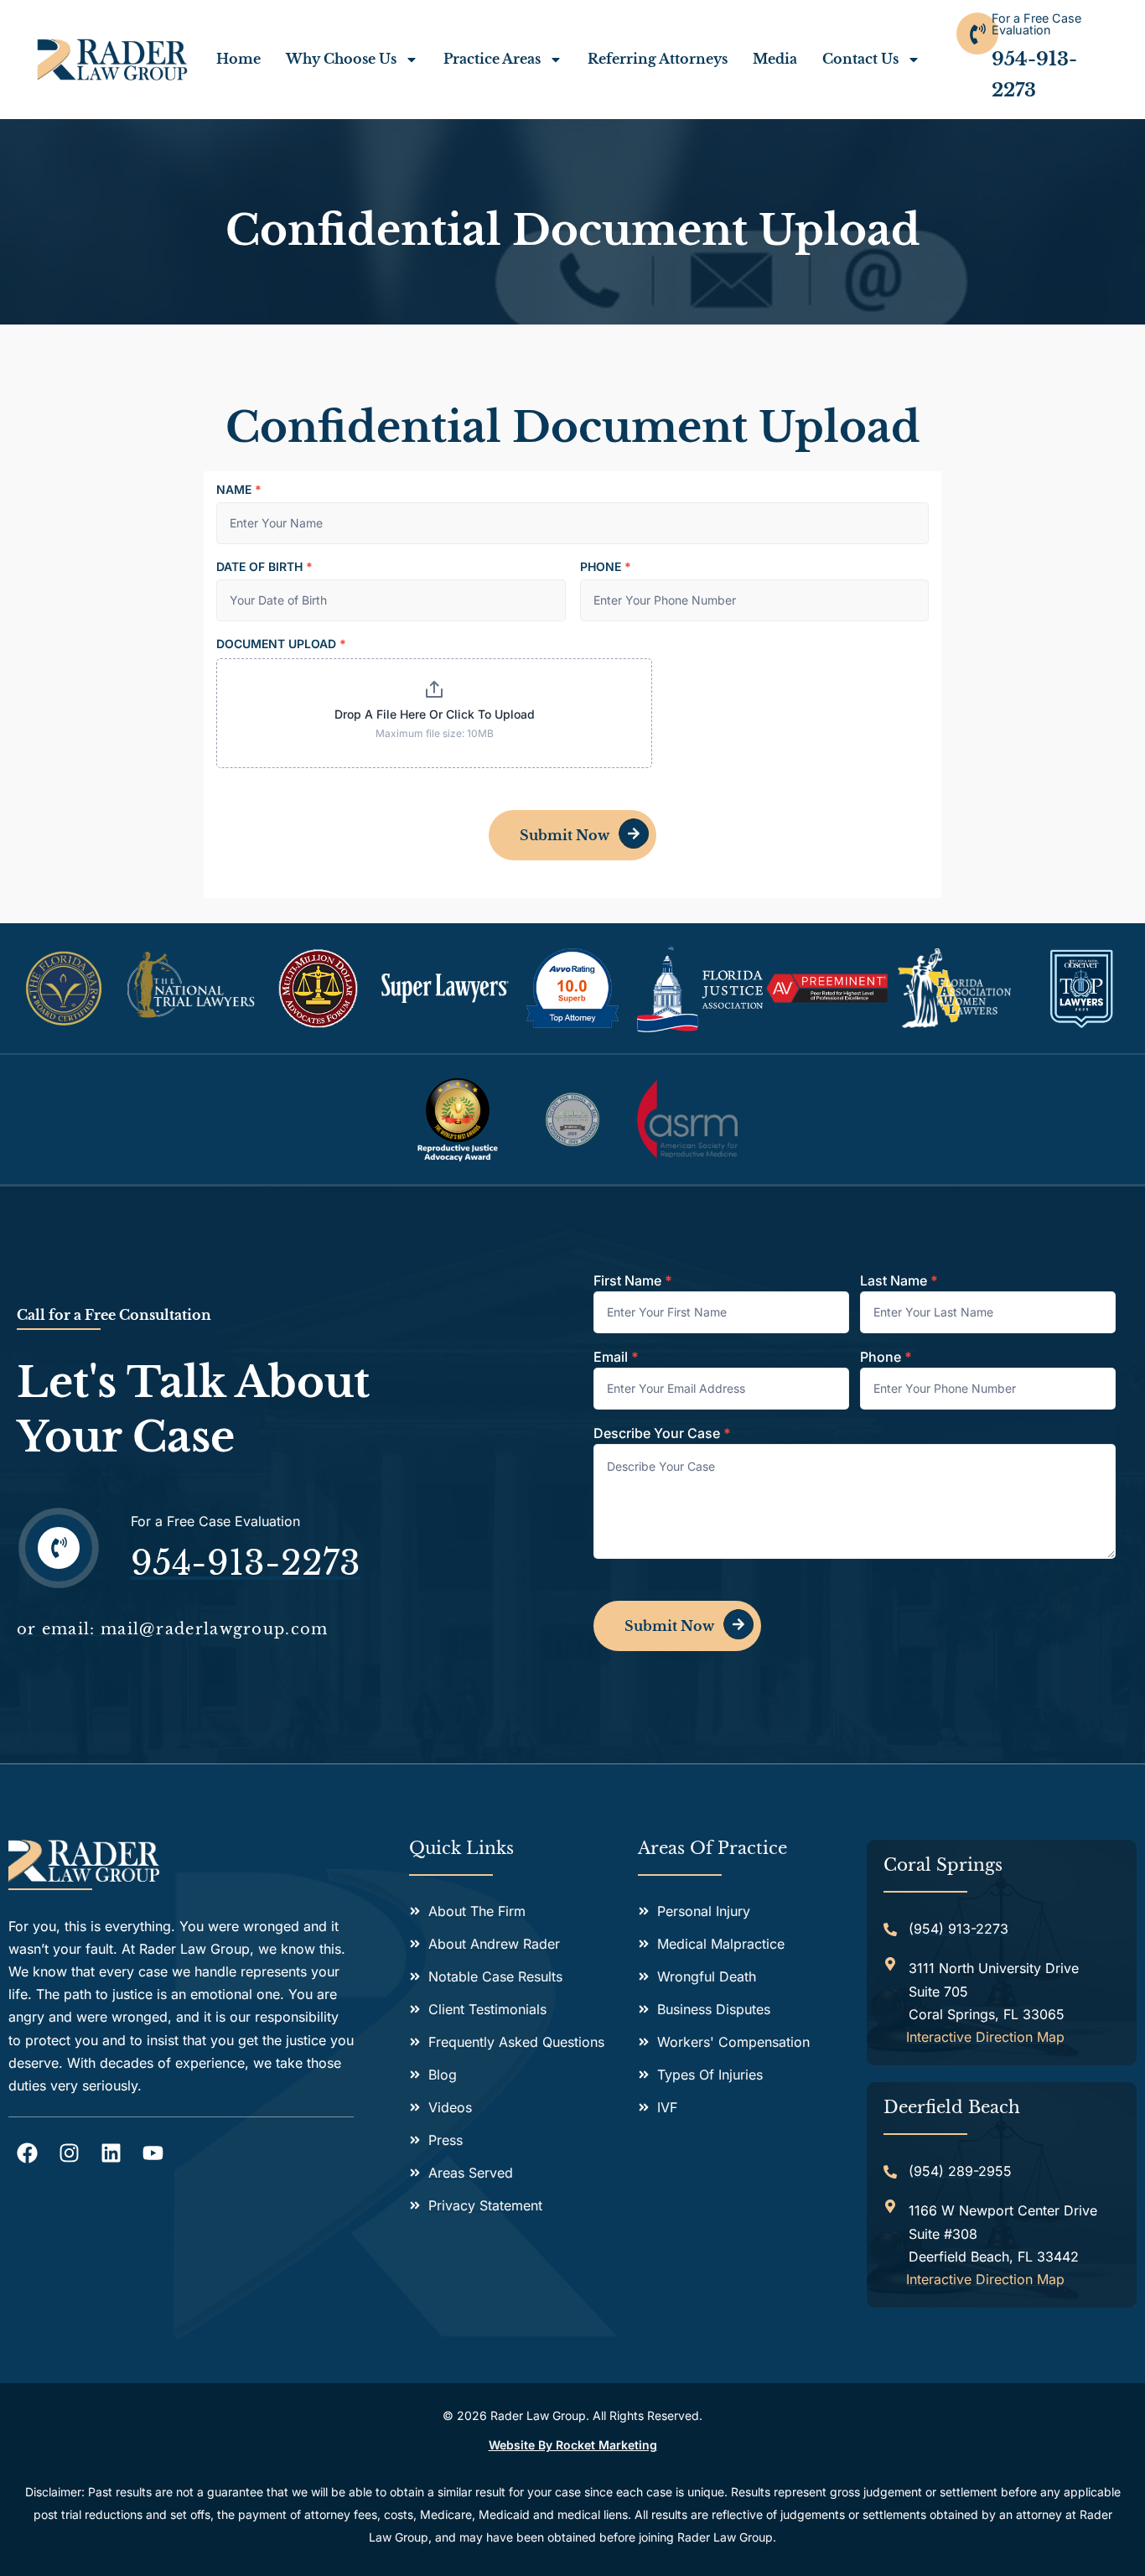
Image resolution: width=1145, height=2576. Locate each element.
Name (239, 490)
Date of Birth (264, 567)
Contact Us (860, 59)
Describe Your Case (662, 1434)
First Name (633, 1281)
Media (775, 59)
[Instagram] (69, 2153)
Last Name (899, 1281)
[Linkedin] (111, 2153)
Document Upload (281, 644)
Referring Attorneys (658, 59)
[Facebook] (27, 2153)
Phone (606, 567)
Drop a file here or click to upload (435, 714)
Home (238, 59)
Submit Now (565, 835)
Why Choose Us (341, 59)
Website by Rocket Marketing (573, 2445)
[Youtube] (153, 2153)
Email (616, 1358)
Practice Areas (492, 59)
